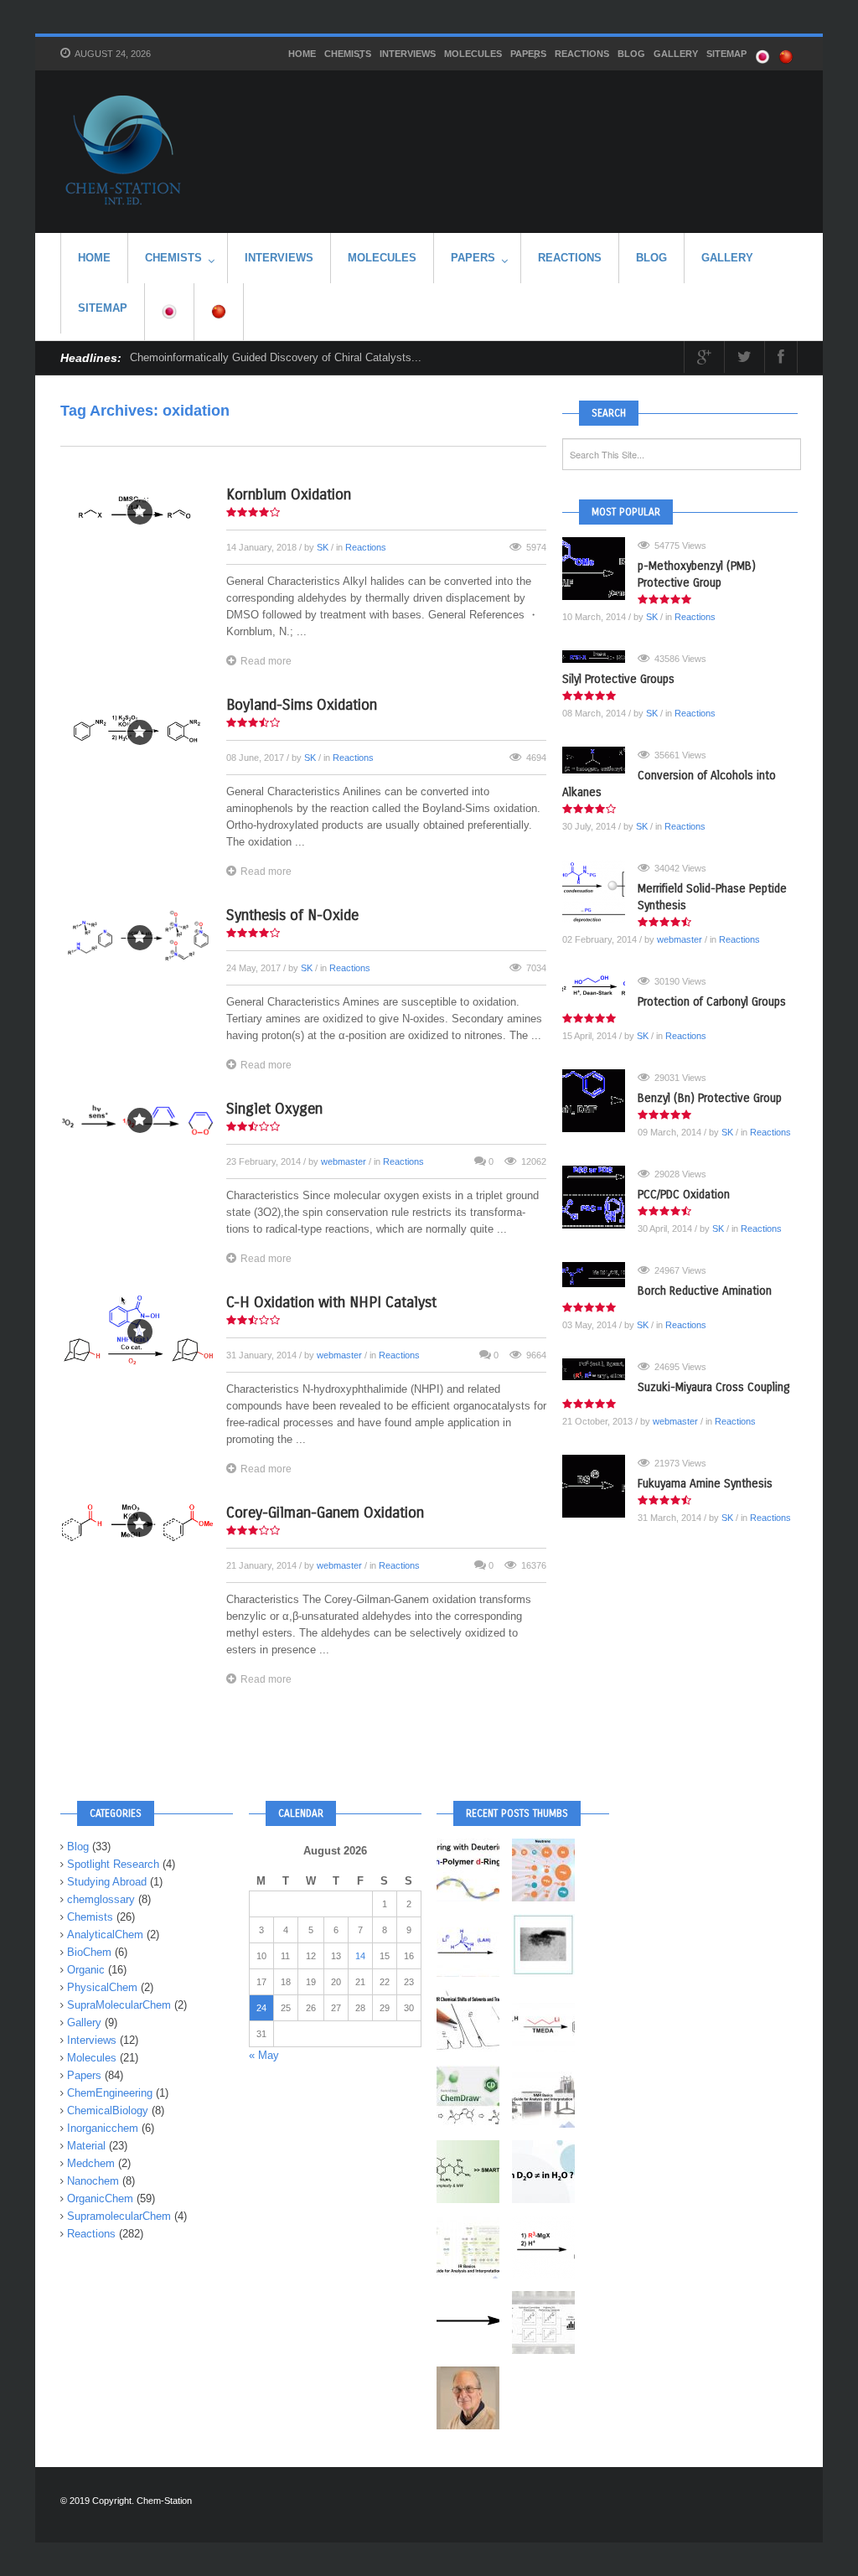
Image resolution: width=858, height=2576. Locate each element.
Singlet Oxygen (274, 1109)
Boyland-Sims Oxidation (302, 705)
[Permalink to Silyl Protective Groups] (600, 657)
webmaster (344, 1161)
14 (360, 1956)
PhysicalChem (102, 1987)
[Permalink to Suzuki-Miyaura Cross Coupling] (600, 1369)
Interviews (408, 54)
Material (86, 2146)
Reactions (582, 54)
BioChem (89, 1952)
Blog (631, 54)
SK (323, 547)
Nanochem (93, 2181)
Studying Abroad (107, 1882)
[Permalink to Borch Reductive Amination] (600, 1275)
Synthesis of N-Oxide (292, 915)
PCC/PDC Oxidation (684, 1195)
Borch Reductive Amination (705, 1291)
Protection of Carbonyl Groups (712, 1002)
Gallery (676, 54)
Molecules (473, 54)
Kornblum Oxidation (289, 494)
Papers (528, 54)
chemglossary (101, 1899)
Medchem (91, 2163)
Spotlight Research (113, 1864)
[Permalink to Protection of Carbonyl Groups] (600, 985)
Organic (86, 1970)
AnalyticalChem (105, 1935)
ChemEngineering (110, 2093)
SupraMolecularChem (119, 2005)
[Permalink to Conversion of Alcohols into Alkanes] (600, 760)
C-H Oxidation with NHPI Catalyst (331, 1302)
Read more (266, 661)
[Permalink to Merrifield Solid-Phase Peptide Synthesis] (600, 891)
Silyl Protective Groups (618, 679)
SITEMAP (726, 54)
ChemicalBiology (108, 2110)
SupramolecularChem (119, 2216)
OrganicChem (100, 2198)
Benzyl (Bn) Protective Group (710, 1098)
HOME (302, 54)
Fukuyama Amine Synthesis (705, 1484)
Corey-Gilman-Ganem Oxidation (325, 1513)
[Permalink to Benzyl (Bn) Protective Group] (600, 1101)
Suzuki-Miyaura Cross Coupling (713, 1387)
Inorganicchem (103, 2128)
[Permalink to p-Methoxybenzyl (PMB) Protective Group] (600, 569)
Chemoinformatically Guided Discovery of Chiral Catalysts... (276, 357)
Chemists (348, 54)
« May (264, 2055)
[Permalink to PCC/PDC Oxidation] (600, 1197)
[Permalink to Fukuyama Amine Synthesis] (600, 1486)
